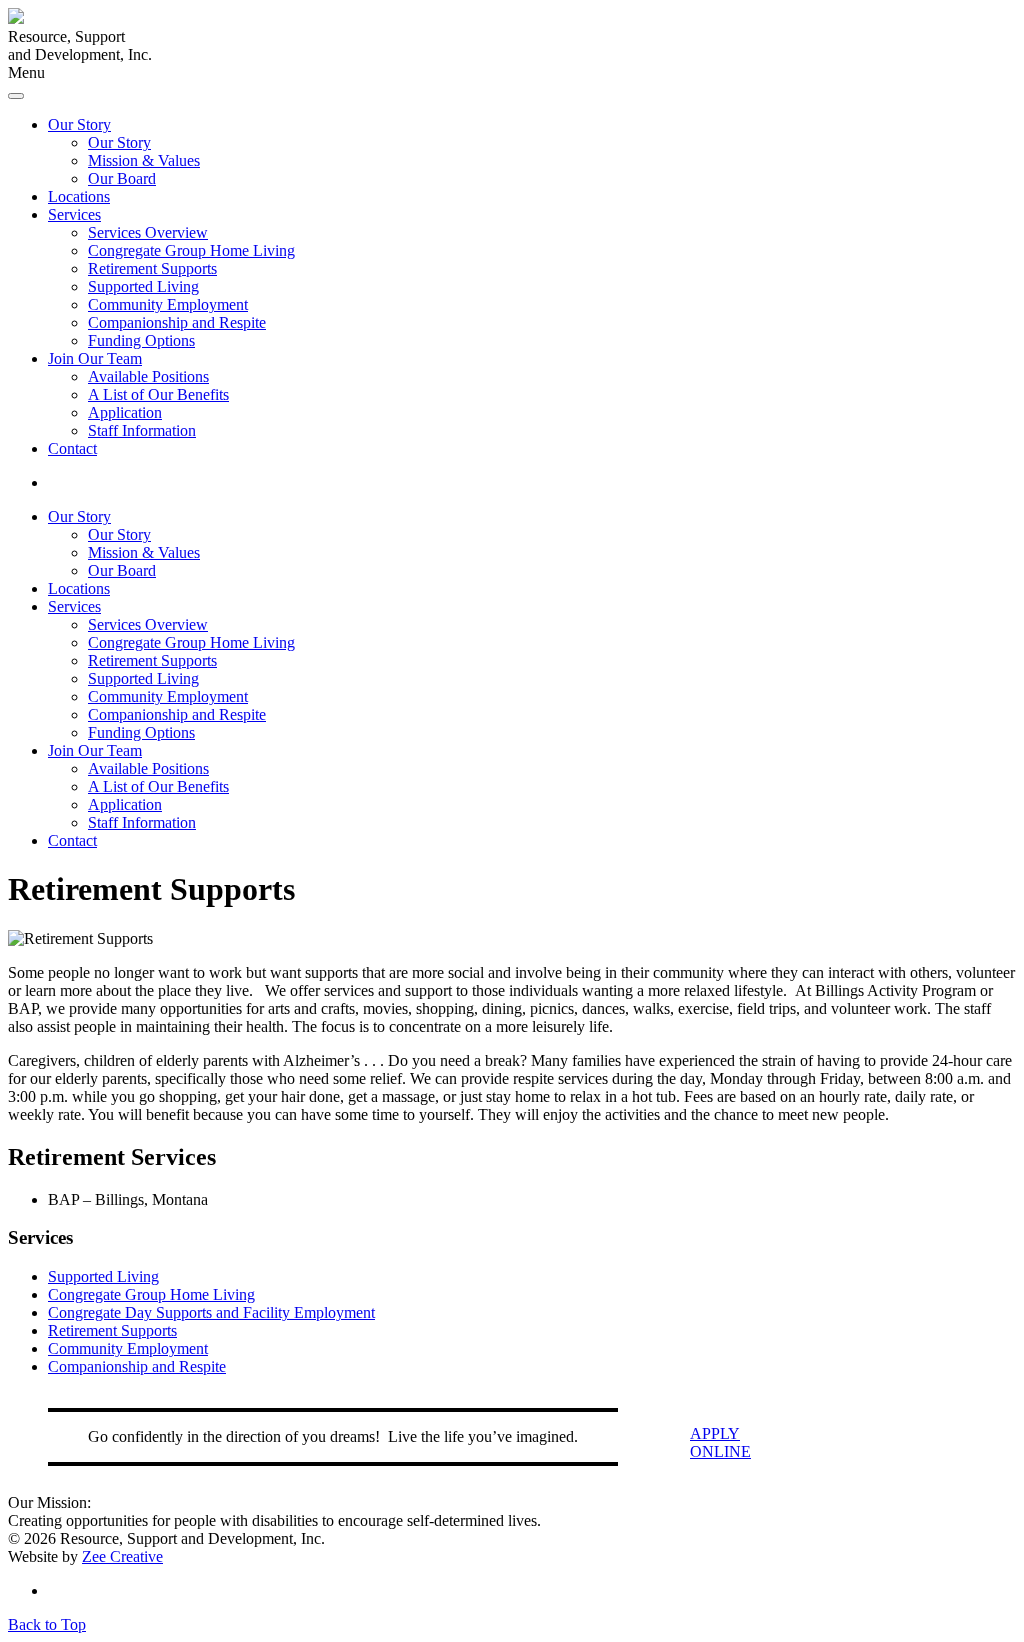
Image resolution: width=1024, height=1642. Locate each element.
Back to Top (47, 1624)
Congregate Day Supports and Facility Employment (211, 1312)
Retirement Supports (152, 268)
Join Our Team (95, 358)
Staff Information (142, 430)
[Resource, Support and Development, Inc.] (16, 18)
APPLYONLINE (720, 1442)
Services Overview (148, 232)
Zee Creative (122, 1556)
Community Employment (168, 304)
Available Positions (148, 376)
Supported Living (143, 286)
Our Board (122, 178)
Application (125, 412)
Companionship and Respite (177, 322)
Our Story (79, 124)
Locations (79, 196)
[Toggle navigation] (16, 96)
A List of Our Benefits (158, 394)
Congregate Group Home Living (191, 250)
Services (74, 214)
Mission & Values (144, 160)
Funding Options (141, 340)
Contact (72, 448)
